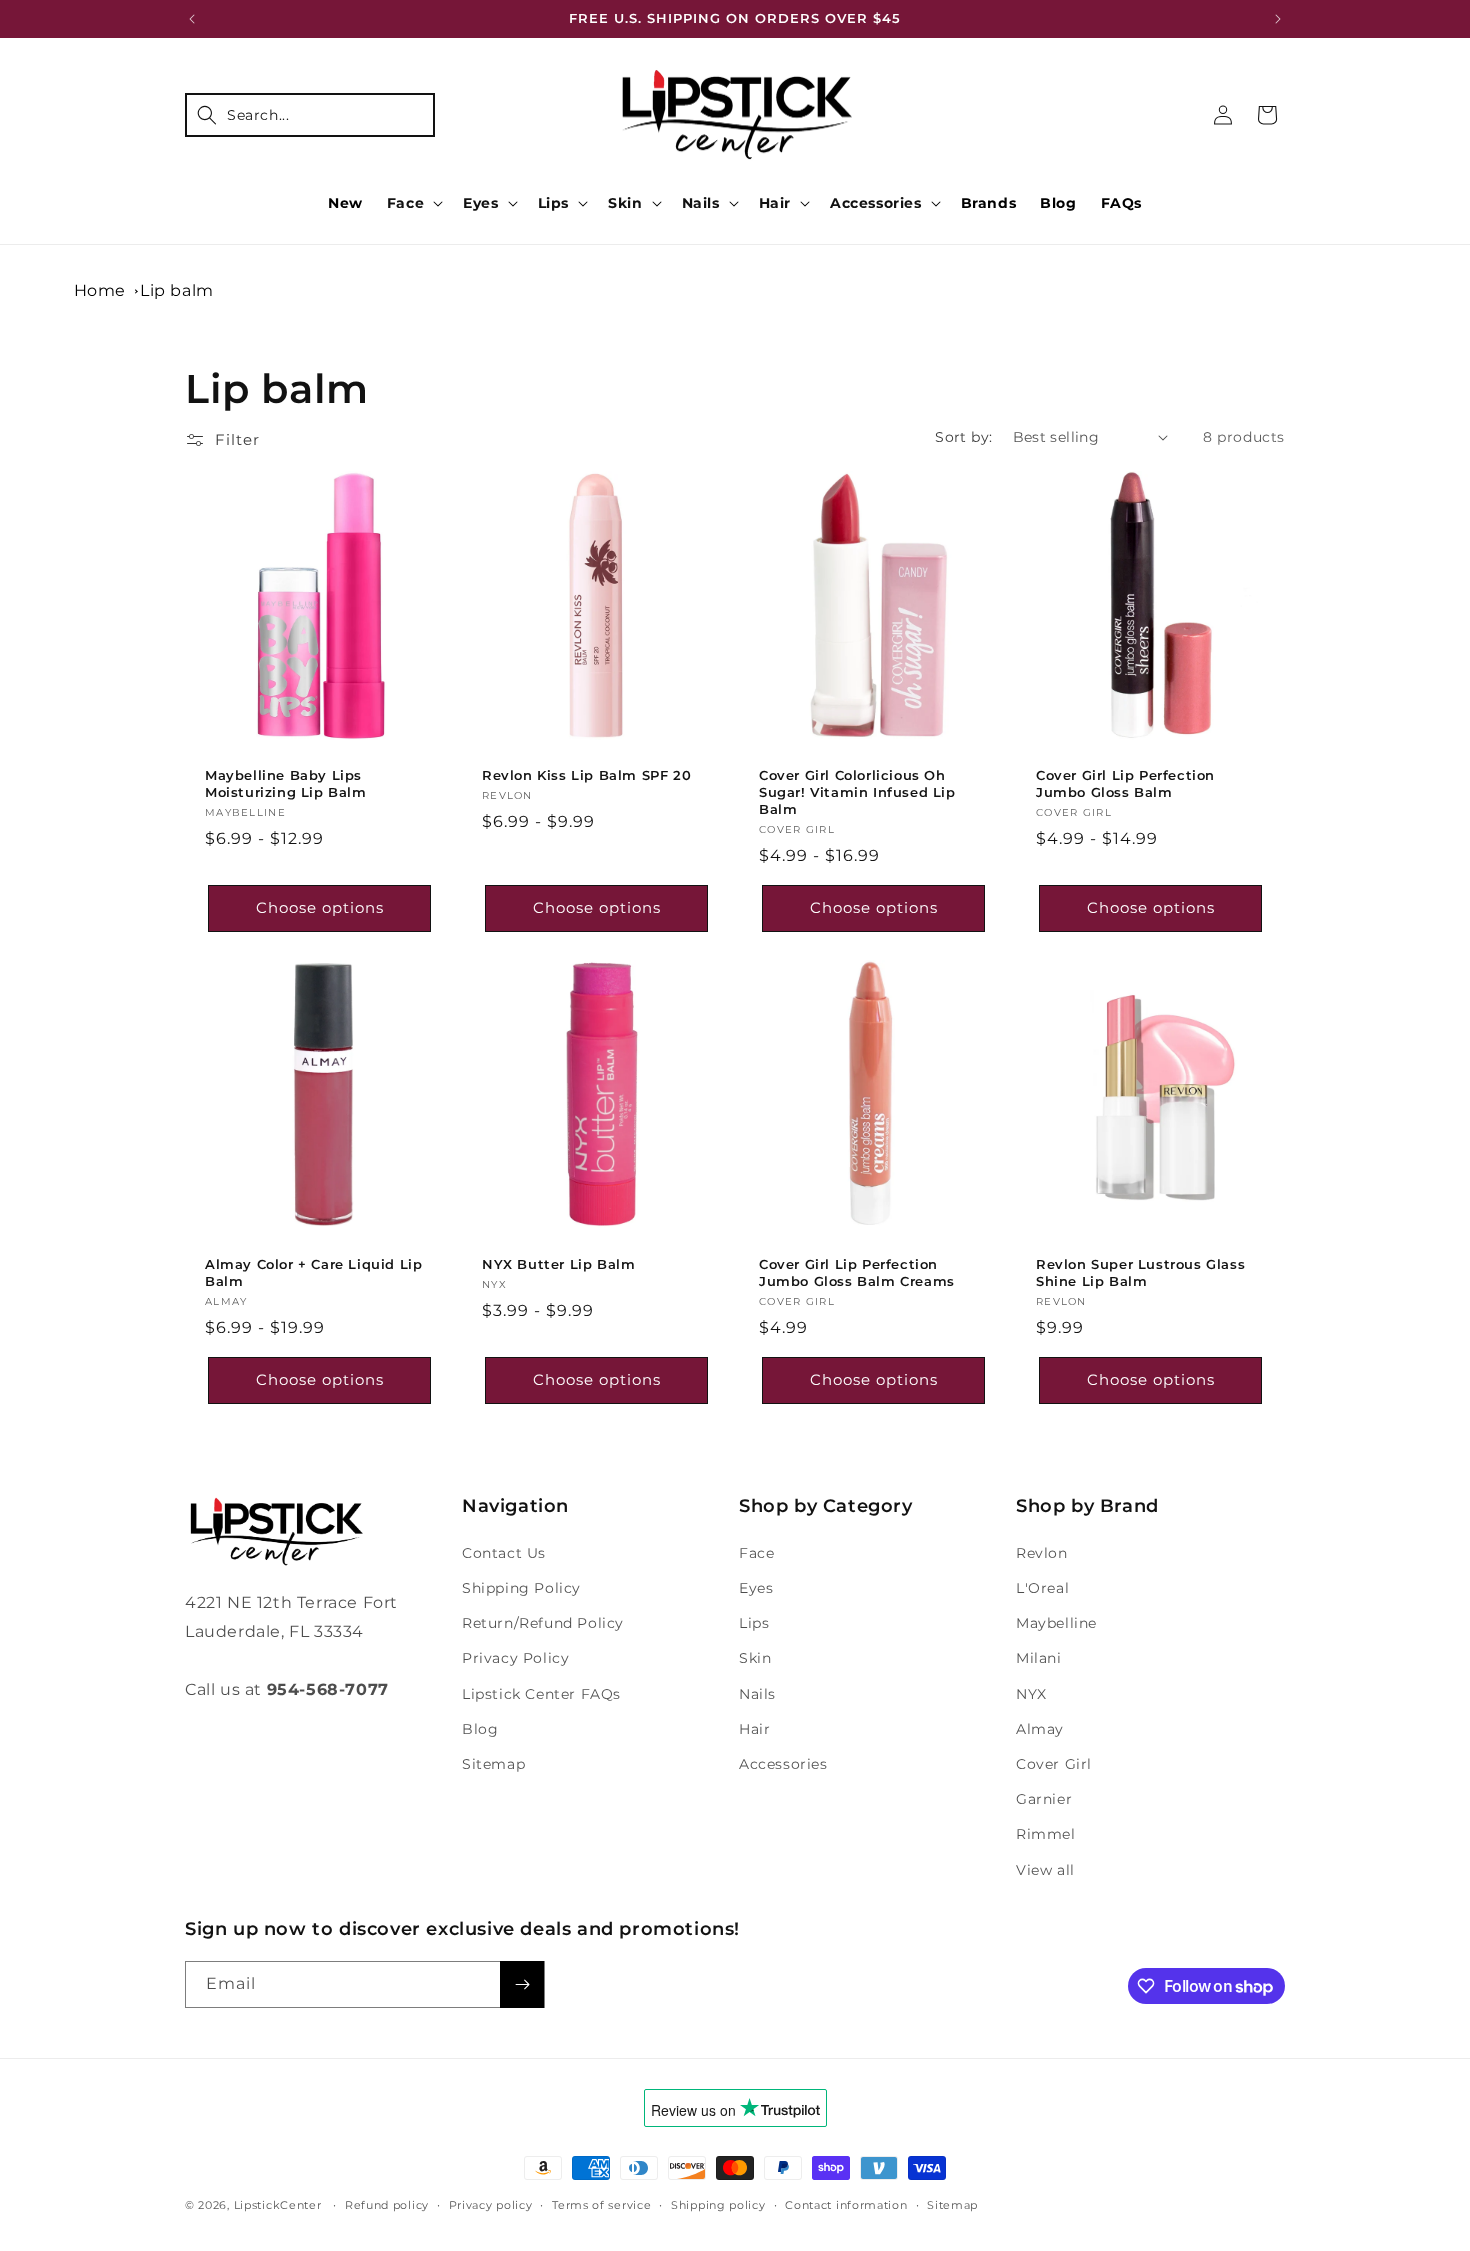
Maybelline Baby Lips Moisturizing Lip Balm (286, 783)
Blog (480, 1729)
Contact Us (504, 1553)
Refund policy (387, 2205)
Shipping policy (718, 2205)
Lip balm (177, 290)
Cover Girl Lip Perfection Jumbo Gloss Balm (1125, 783)
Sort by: (963, 437)
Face (405, 203)
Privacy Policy (515, 1658)
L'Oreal (1042, 1588)
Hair (775, 203)
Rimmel (1046, 1834)
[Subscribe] (522, 1984)
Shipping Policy (521, 1588)
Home (100, 290)
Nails (701, 203)
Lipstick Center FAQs (541, 1694)
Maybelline (1056, 1623)
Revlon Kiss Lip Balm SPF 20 (586, 775)
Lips (553, 203)
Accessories (876, 203)
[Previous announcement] (192, 19)
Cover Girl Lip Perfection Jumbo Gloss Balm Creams (857, 1272)
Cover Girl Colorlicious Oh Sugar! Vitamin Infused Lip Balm (857, 792)
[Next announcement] (1278, 19)
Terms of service (601, 2205)
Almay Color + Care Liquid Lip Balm (313, 1272)
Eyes (480, 203)
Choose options (320, 907)
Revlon (1042, 1553)
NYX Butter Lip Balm (558, 1264)
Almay (1040, 1729)
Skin (625, 203)
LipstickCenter (278, 2205)
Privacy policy (491, 2205)
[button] (310, 115)
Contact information (846, 2205)
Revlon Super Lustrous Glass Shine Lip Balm (1140, 1272)
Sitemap (493, 1764)
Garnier (1044, 1799)
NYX (1031, 1694)
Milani (1039, 1658)
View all (1045, 1870)
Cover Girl (1054, 1764)
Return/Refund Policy (543, 1623)
